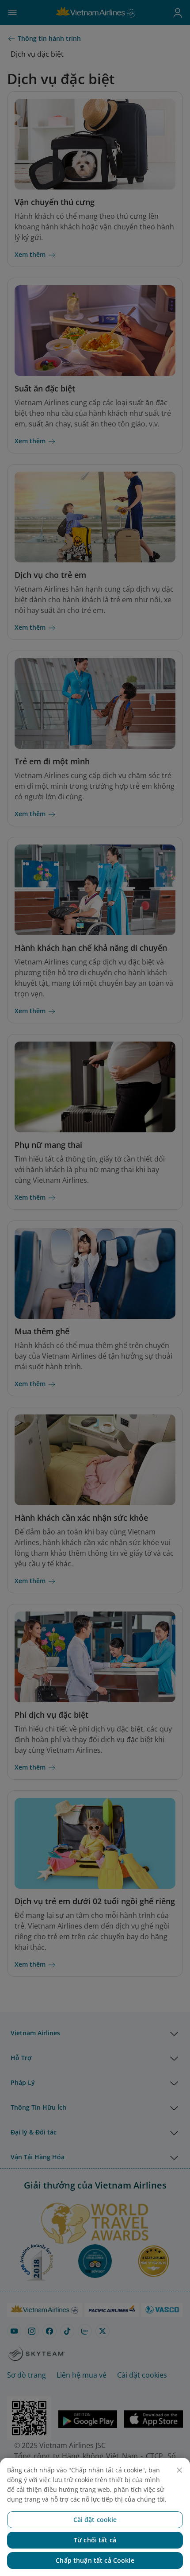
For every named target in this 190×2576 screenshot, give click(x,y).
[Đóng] (179, 2470)
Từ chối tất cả (95, 2540)
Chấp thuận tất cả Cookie (95, 2560)
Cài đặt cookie (95, 2520)
